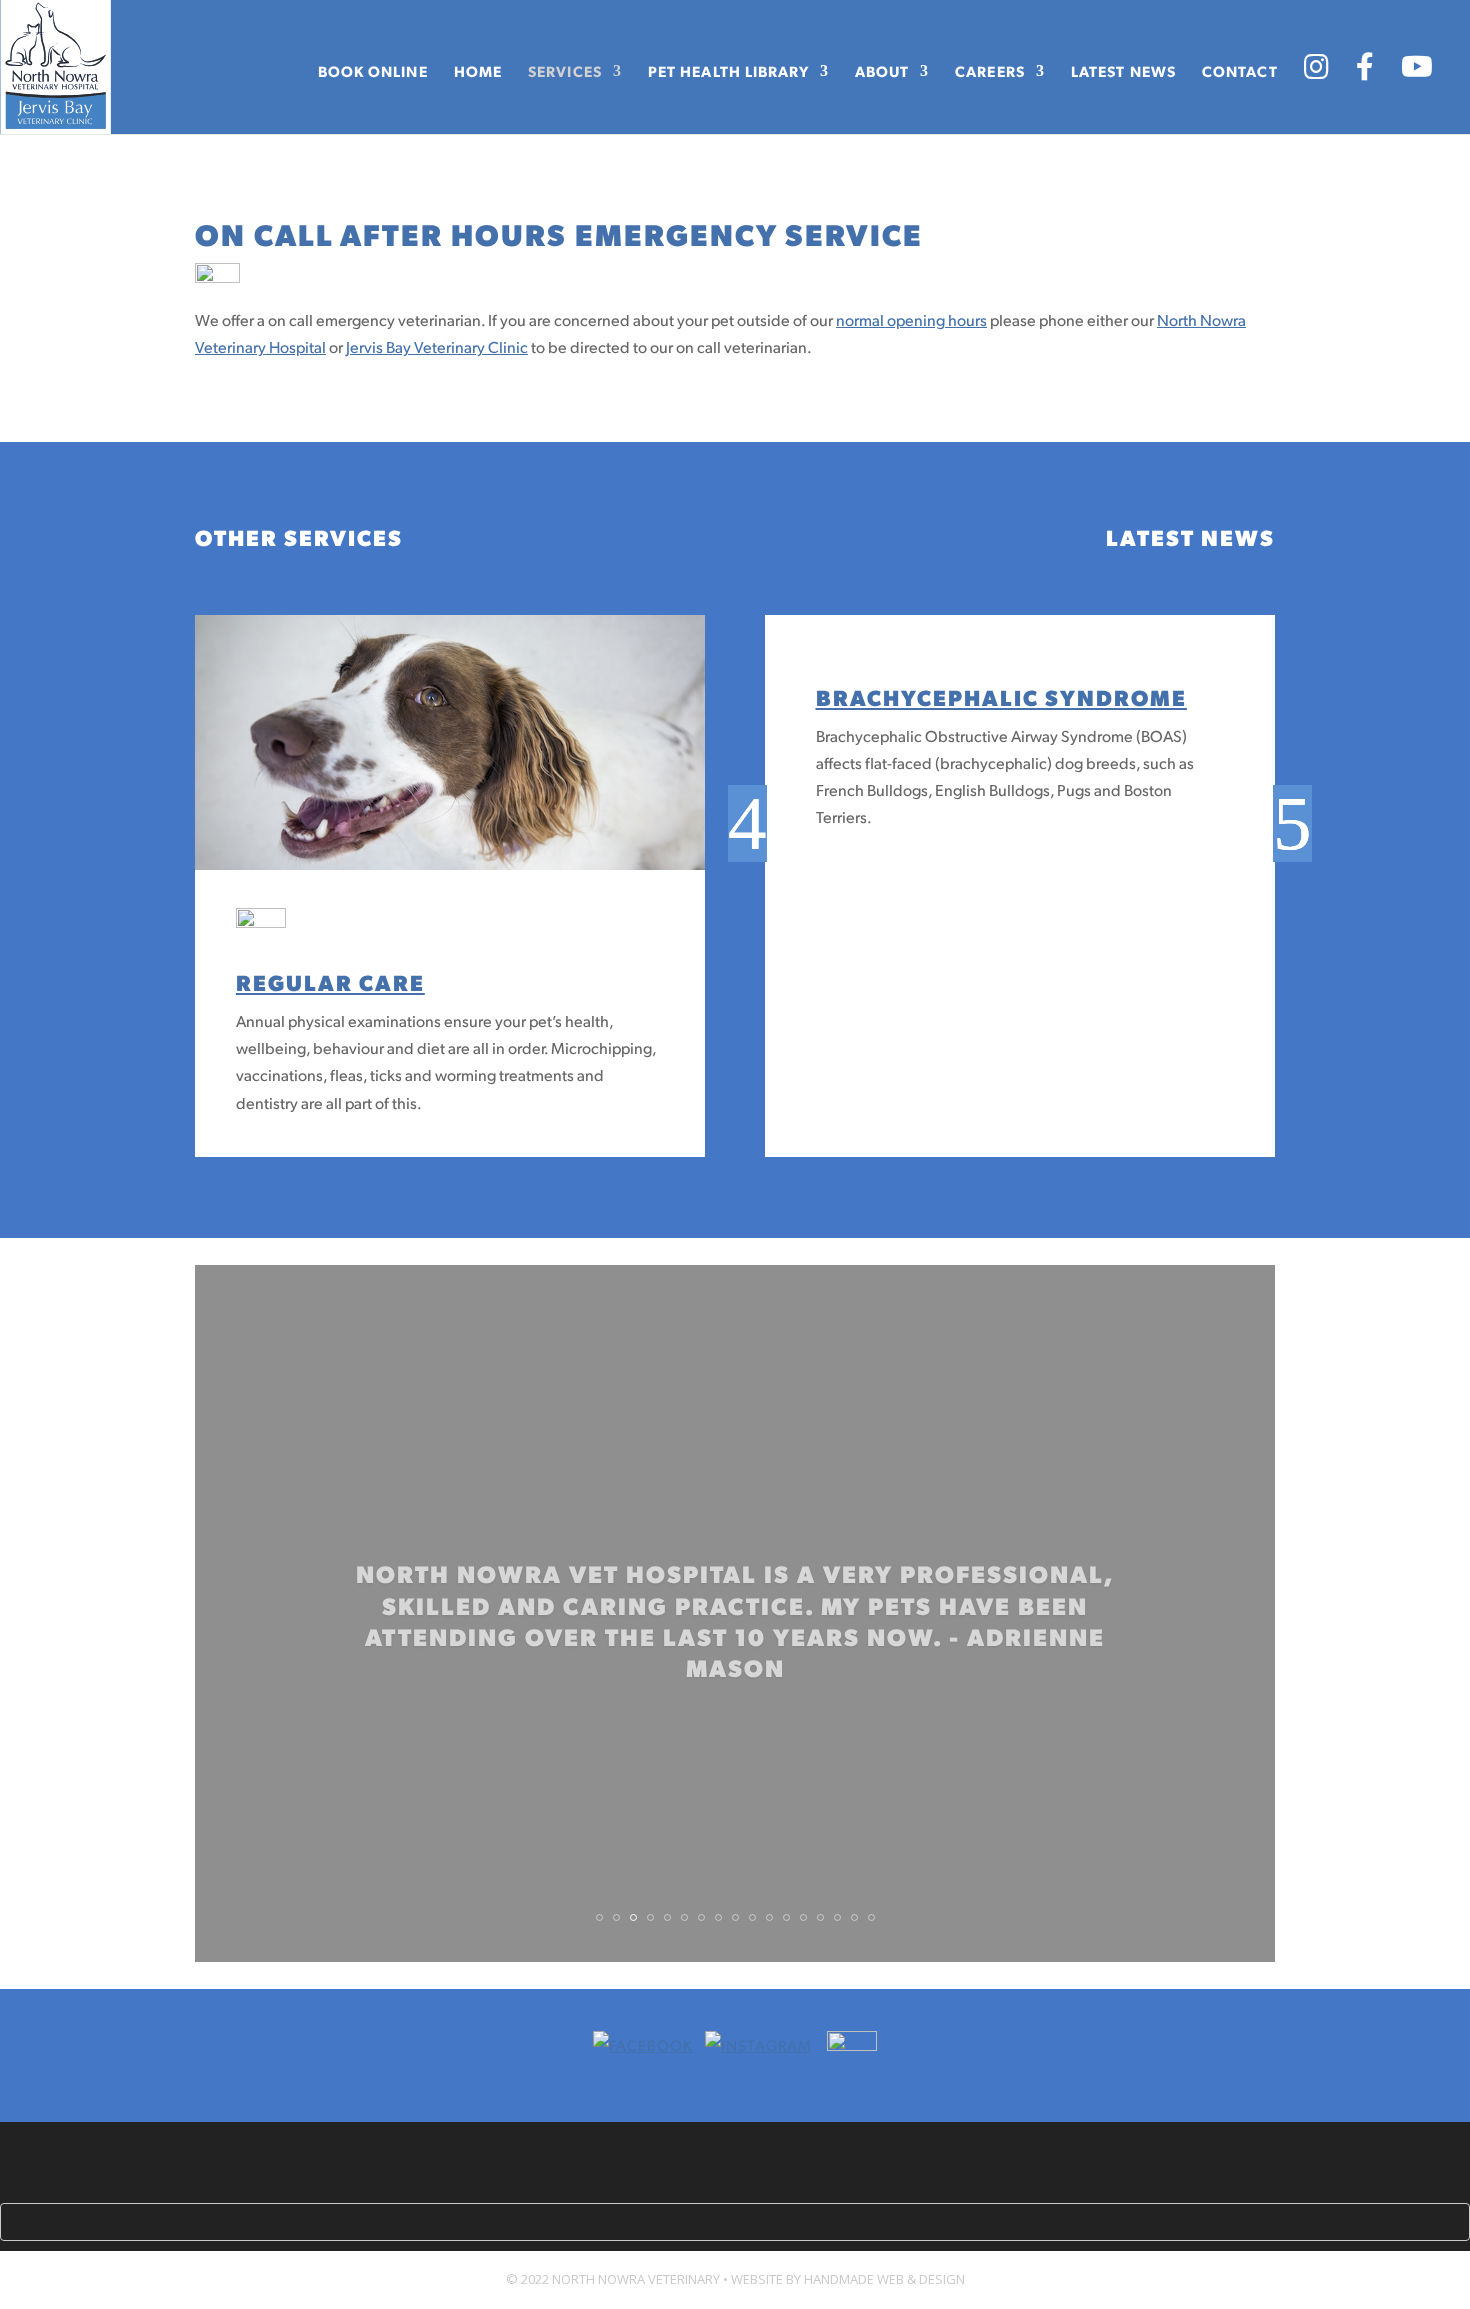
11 (769, 1917)
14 (820, 1917)
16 (854, 1917)
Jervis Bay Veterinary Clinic (437, 346)
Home (478, 71)
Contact (1240, 71)
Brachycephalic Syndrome (1001, 696)
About (882, 71)
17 (871, 1917)
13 (803, 1917)
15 (837, 1917)
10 (752, 1917)
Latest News (1123, 71)
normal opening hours (911, 319)
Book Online (373, 71)
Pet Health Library (728, 71)
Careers (990, 71)
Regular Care (330, 981)
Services (565, 71)
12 (786, 1917)
